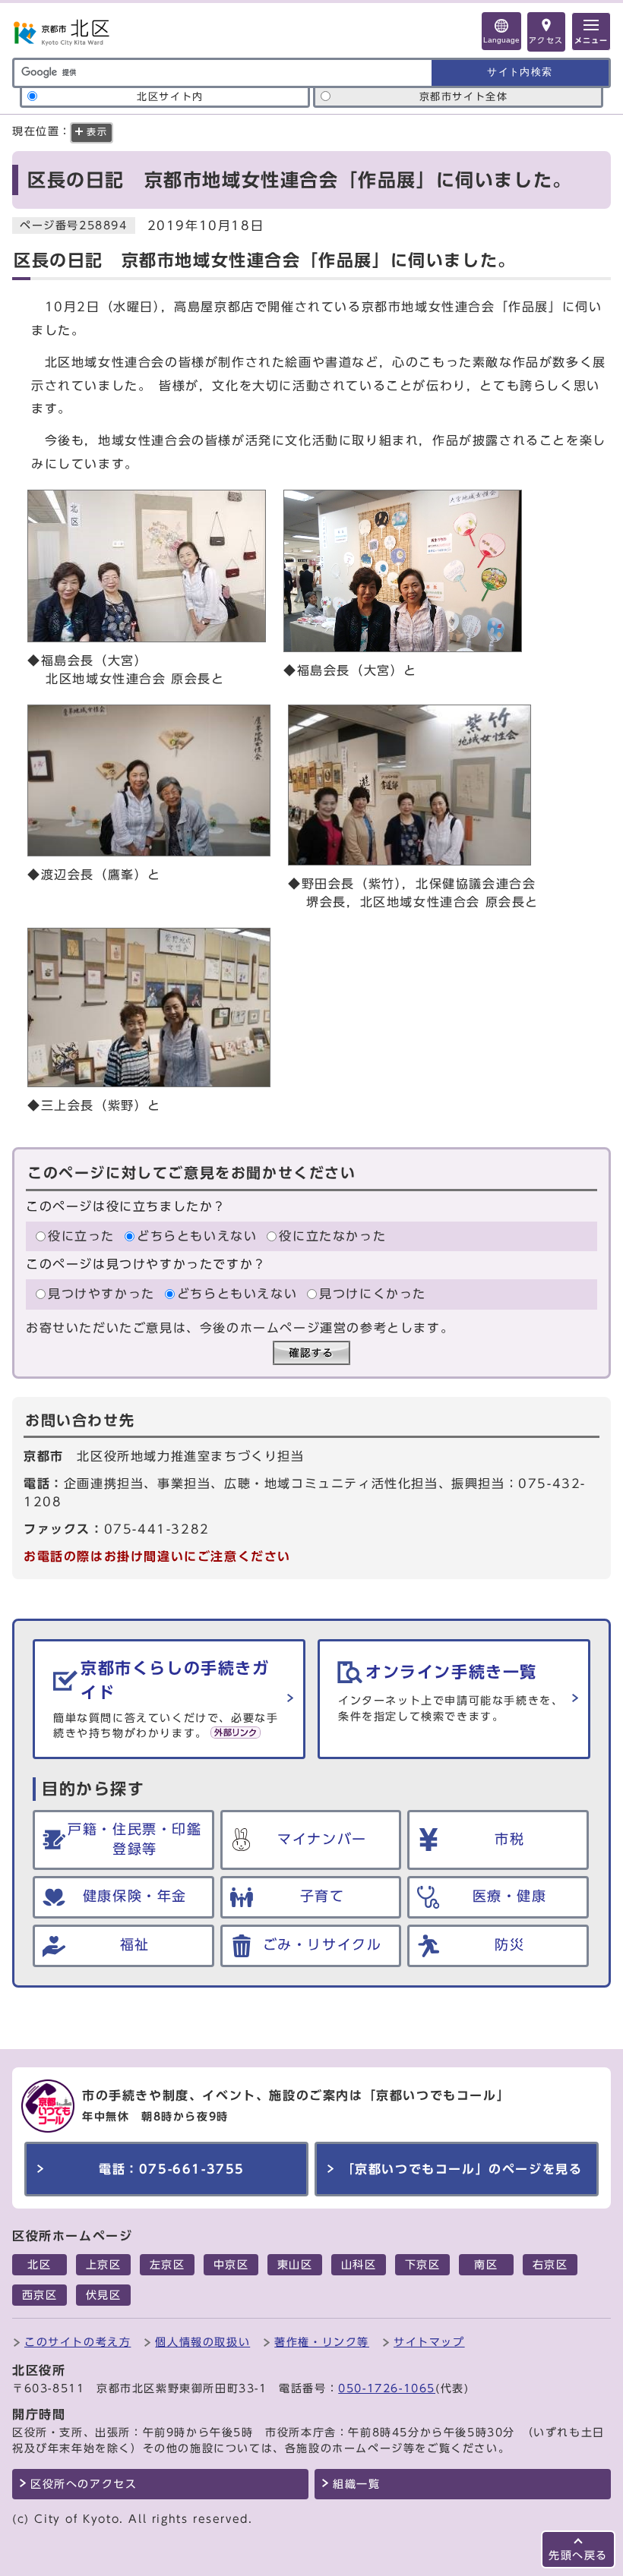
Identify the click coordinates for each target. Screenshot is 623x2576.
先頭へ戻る (578, 2555)
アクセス (546, 40)
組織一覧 (356, 2484)
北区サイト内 (170, 97)
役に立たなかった (332, 1236)
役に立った (81, 1236)
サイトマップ (429, 2342)
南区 (486, 2265)
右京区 (550, 2265)
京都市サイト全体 (464, 97)
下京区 (423, 2265)
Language (501, 40)
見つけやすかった (101, 1294)
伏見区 (104, 2295)
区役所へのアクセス (84, 2484)
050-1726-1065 (387, 2388)
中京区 (231, 2265)
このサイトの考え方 (77, 2342)
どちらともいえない (197, 1236)
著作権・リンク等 (322, 2342)
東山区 (295, 2265)
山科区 (359, 2265)
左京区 (168, 2265)
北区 (39, 2265)
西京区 (40, 2295)
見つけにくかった (373, 1294)
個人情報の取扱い (202, 2342)
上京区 (104, 2265)
